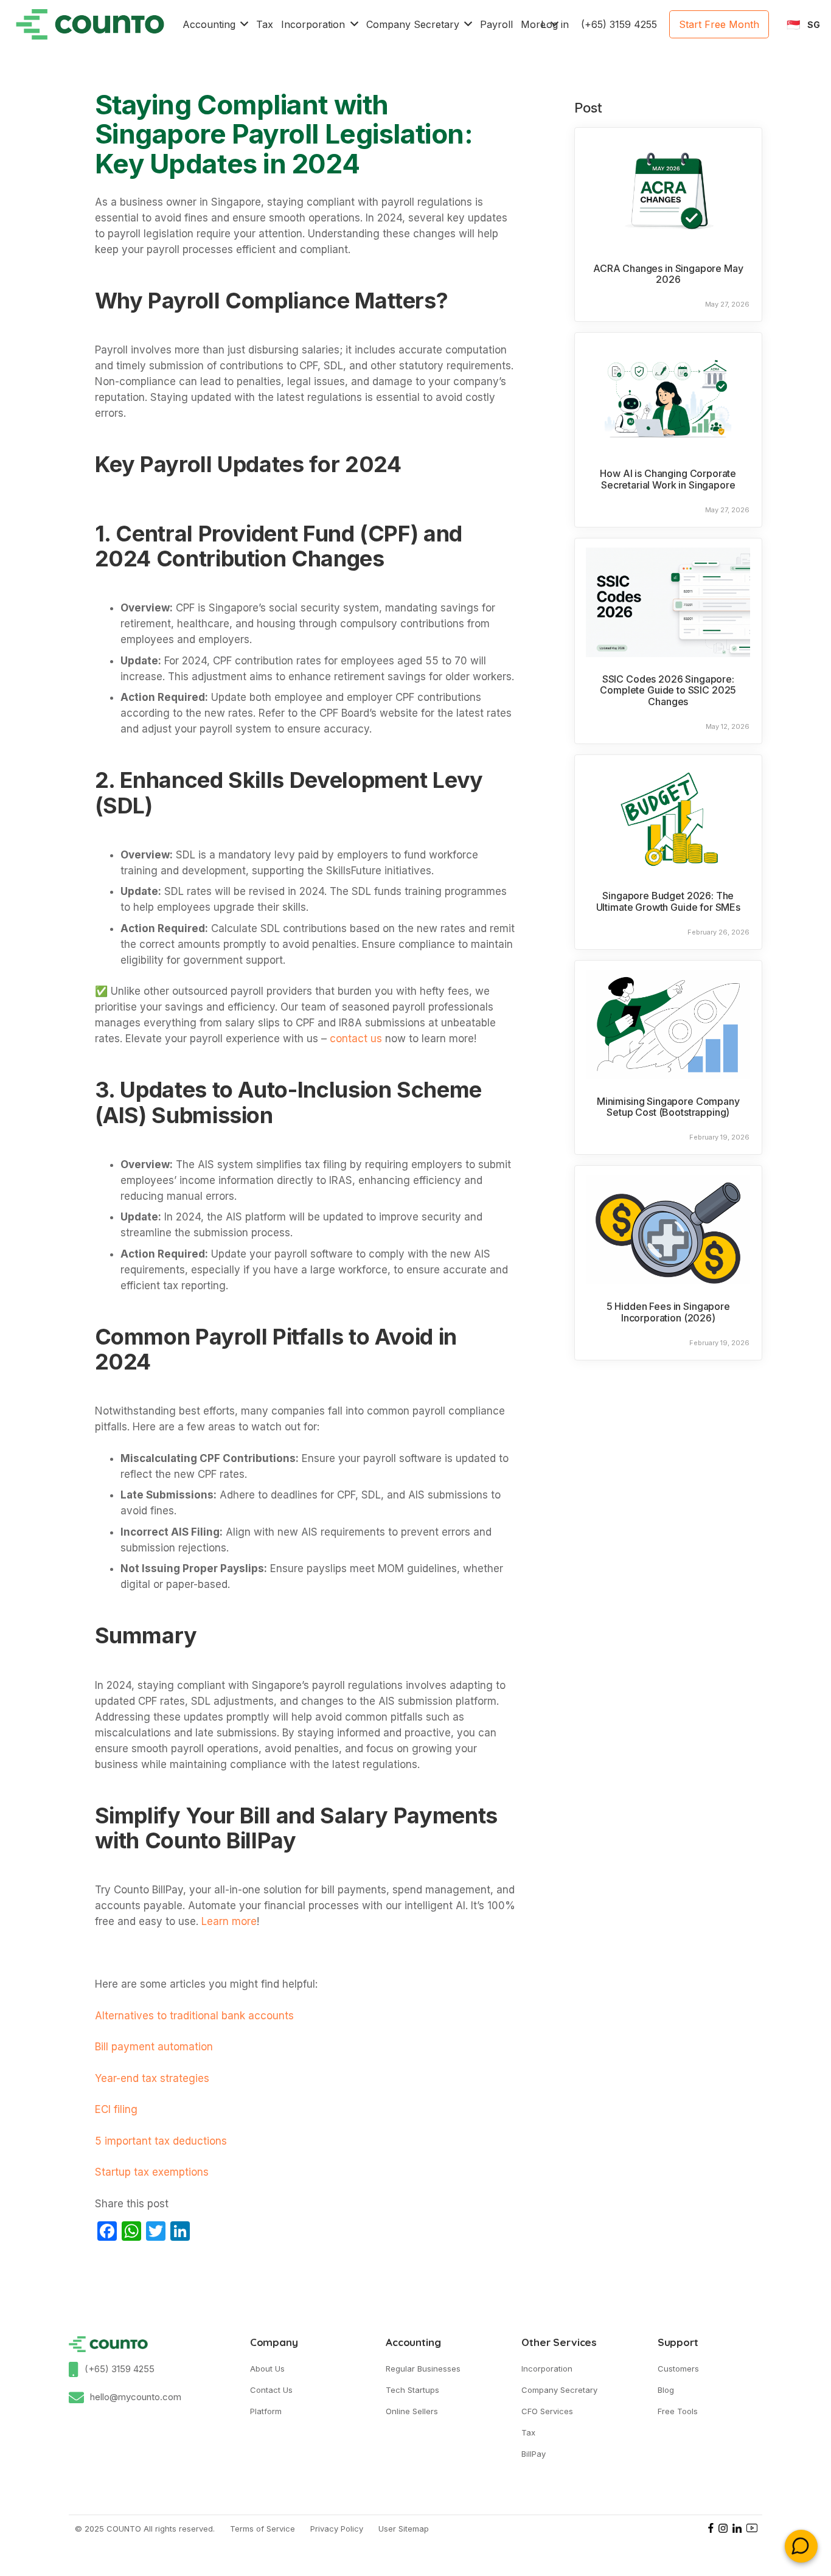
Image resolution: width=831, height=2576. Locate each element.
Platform (266, 2411)
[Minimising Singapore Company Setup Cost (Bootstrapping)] (668, 1025)
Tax (528, 2432)
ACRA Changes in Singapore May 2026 (668, 274)
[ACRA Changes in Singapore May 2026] (668, 192)
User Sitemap (404, 2529)
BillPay (534, 2454)
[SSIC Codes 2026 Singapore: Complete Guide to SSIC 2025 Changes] (668, 602)
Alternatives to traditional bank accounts (194, 2016)
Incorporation (547, 2369)
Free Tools (678, 2411)
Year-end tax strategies (152, 2078)
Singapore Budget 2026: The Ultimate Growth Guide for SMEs (668, 901)
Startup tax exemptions (152, 2172)
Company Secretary (559, 2390)
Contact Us (271, 2390)
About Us (267, 2369)
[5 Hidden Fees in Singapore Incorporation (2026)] (668, 1230)
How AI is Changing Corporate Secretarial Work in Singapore (668, 479)
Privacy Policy (337, 2529)
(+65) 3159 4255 (120, 2369)
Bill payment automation (154, 2047)
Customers (678, 2369)
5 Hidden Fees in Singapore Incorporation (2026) (668, 1312)
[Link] (90, 24)
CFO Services (547, 2411)
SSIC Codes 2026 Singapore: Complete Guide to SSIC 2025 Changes (668, 690)
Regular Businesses (423, 2369)
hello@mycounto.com (136, 2397)
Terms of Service (263, 2529)
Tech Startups (412, 2390)
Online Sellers (412, 2411)
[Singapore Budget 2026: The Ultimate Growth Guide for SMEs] (668, 819)
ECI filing (116, 2109)
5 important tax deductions (161, 2141)
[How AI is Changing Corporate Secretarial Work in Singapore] (668, 397)
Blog (666, 2390)
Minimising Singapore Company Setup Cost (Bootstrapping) (668, 1107)
